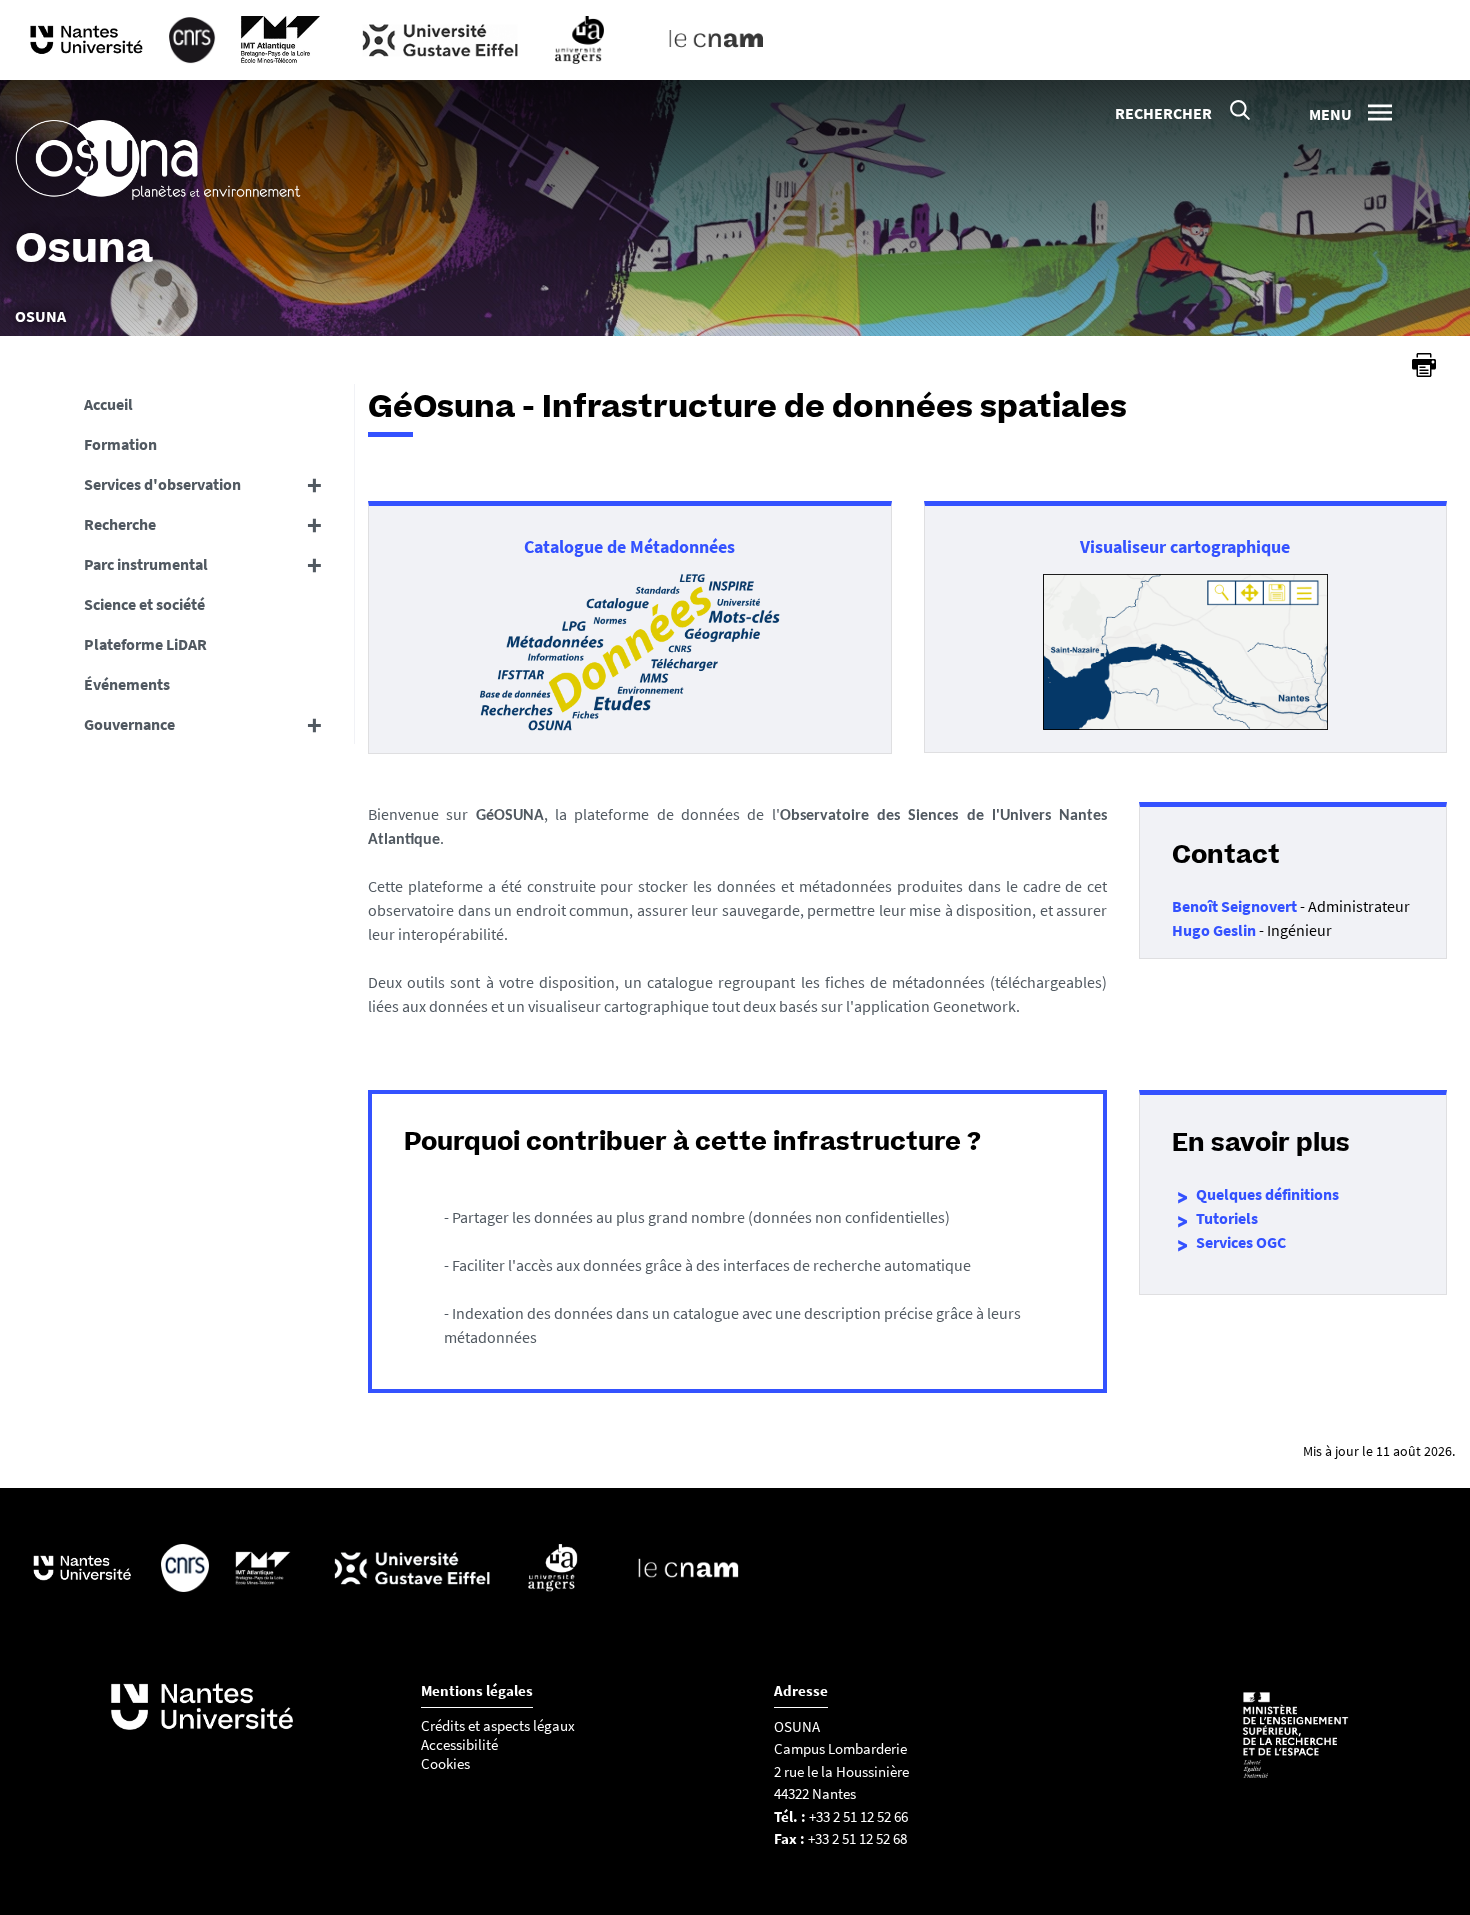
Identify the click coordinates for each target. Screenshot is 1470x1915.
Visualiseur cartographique (1185, 546)
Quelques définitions (1267, 1194)
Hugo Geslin (1214, 930)
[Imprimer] (1424, 365)
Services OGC (1241, 1242)
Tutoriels (1227, 1218)
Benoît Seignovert (1236, 906)
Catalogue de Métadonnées (629, 546)
